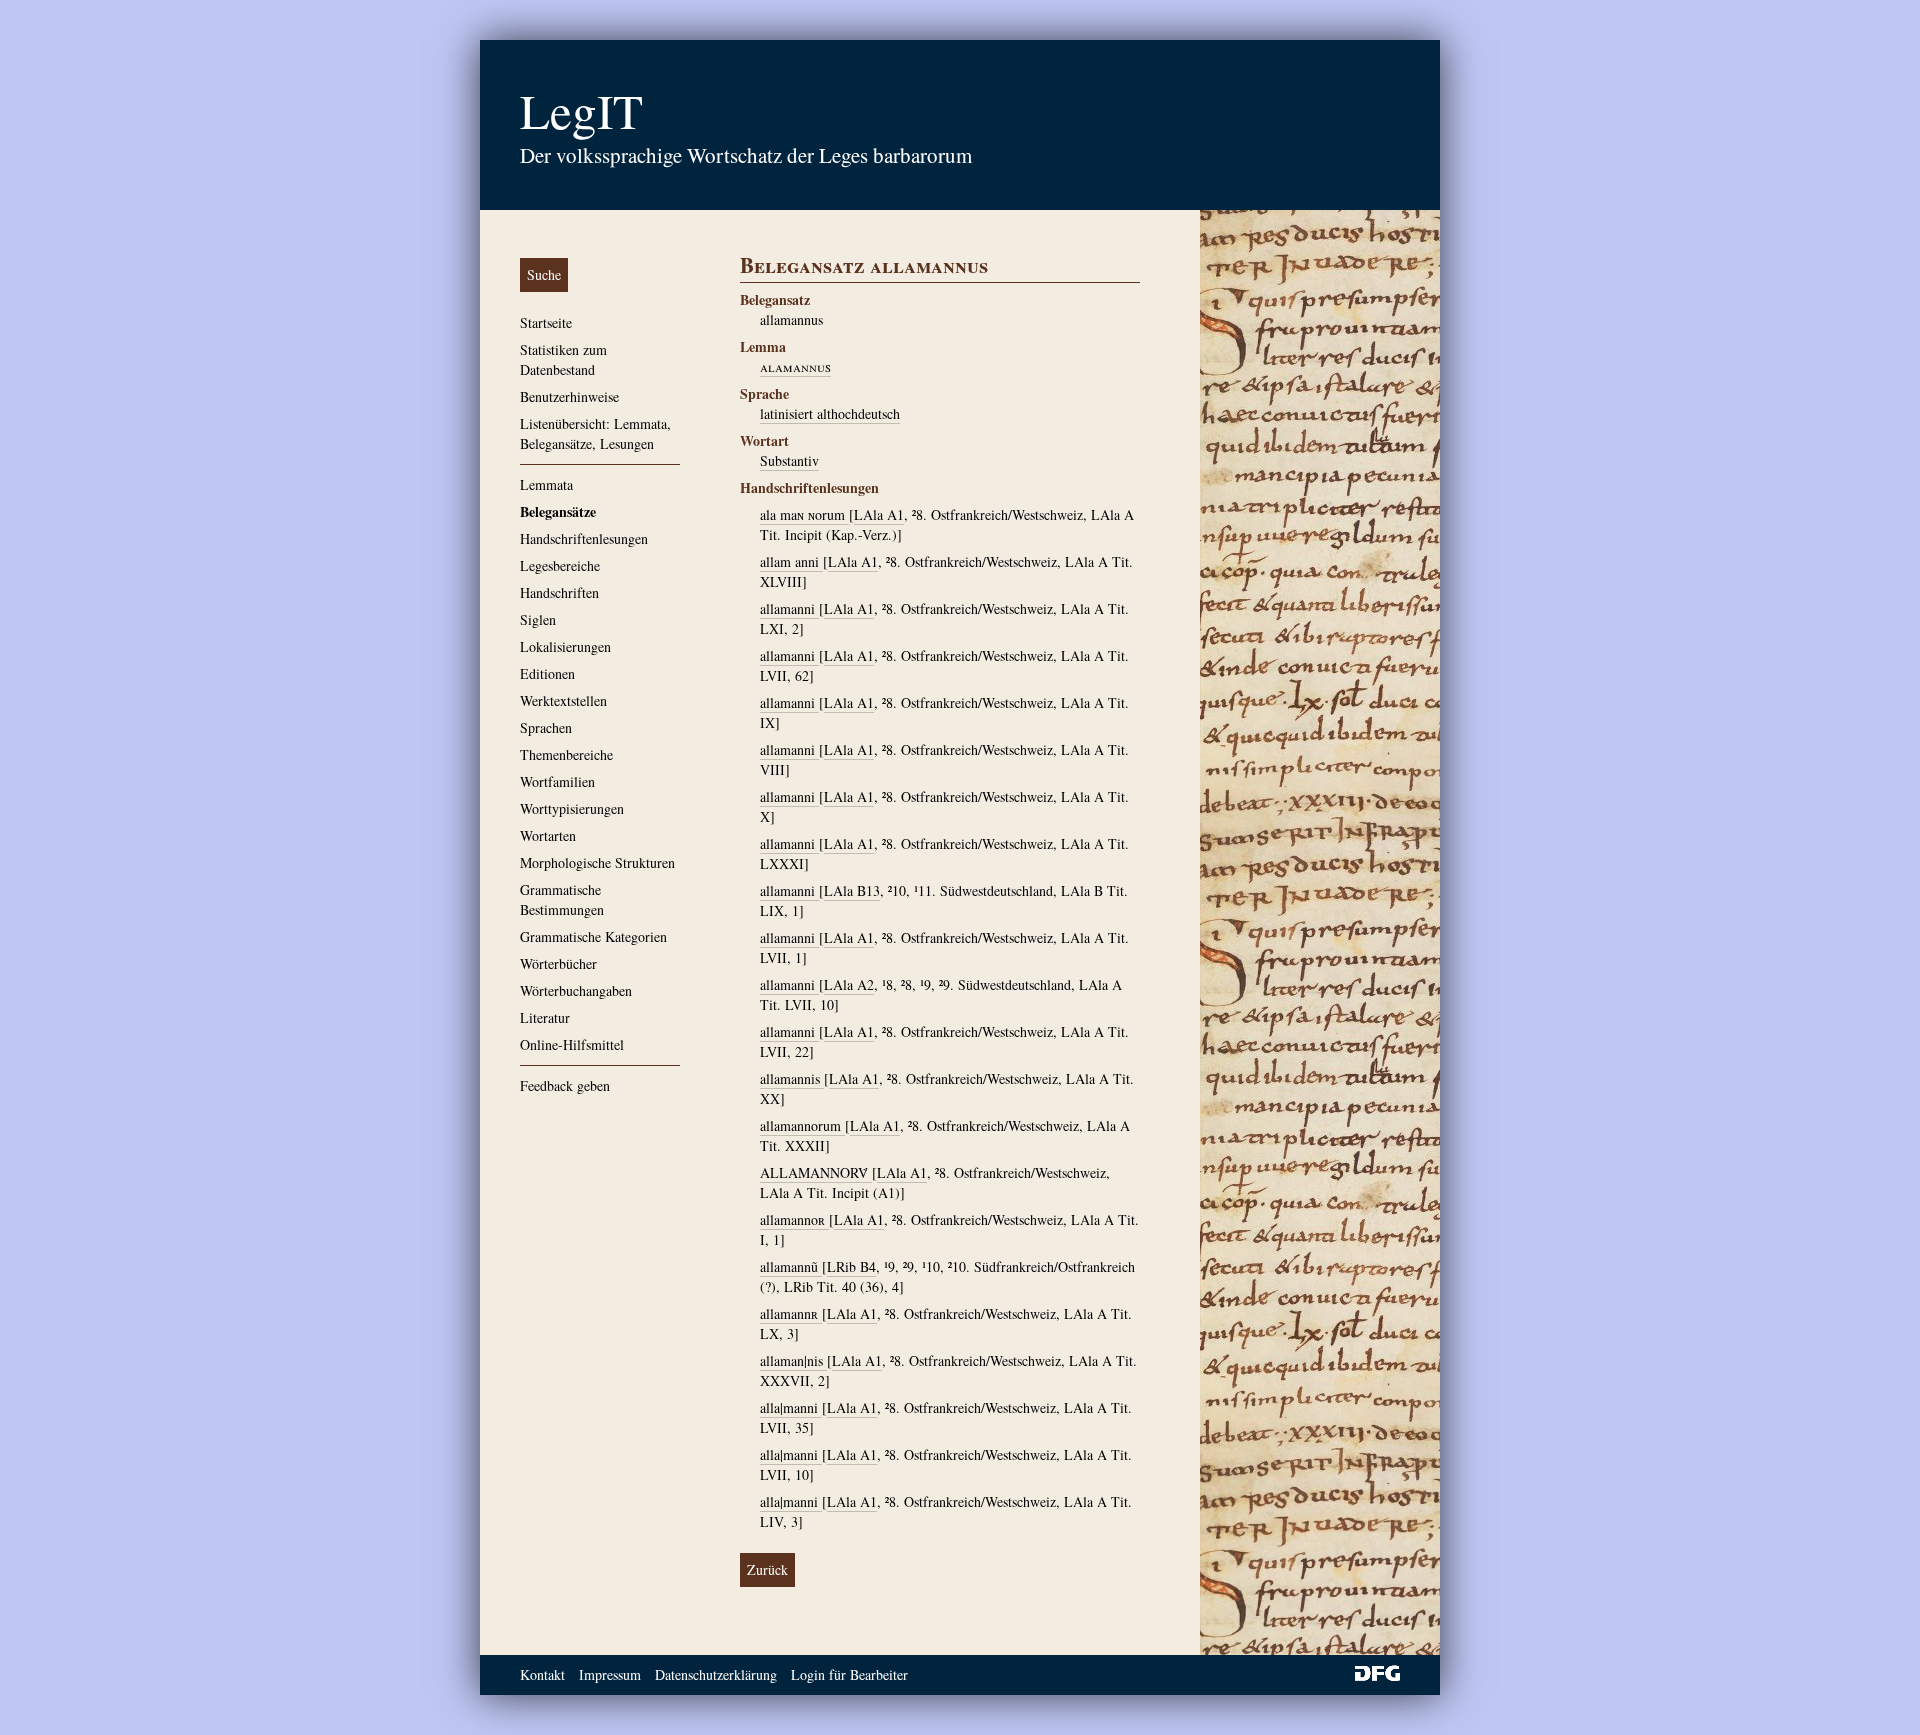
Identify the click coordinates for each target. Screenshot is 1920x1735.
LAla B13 (852, 890)
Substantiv (789, 460)
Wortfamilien (557, 781)
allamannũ (791, 1266)
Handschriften (559, 592)
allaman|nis (793, 1360)
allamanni (789, 608)
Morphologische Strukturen (597, 862)
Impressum (610, 1674)
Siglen (538, 619)
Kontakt (542, 1674)
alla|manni (791, 1407)
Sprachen (546, 727)
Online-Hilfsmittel (572, 1044)
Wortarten (548, 835)
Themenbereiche (566, 754)
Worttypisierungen (572, 808)
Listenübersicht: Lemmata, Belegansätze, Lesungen (595, 433)
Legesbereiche (560, 565)
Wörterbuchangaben (576, 990)
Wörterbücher (558, 963)
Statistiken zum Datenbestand (563, 359)
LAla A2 (849, 984)
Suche (544, 274)
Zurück (767, 1569)
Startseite (546, 322)
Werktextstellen (563, 700)
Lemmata (546, 484)
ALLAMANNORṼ (816, 1172)
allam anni (791, 561)
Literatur (545, 1017)
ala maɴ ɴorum (804, 514)
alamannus (795, 366)
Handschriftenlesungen (584, 538)
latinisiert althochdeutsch (830, 413)
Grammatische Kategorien (593, 936)
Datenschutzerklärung (716, 1674)
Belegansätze (558, 511)
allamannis (792, 1078)
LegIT (581, 110)
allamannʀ (791, 1313)
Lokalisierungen (565, 646)
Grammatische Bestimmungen (562, 899)
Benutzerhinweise (569, 396)
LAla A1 (879, 514)
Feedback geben (565, 1085)
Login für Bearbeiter (849, 1674)
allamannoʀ (794, 1219)
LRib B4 (851, 1266)
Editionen (547, 673)
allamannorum (802, 1125)
